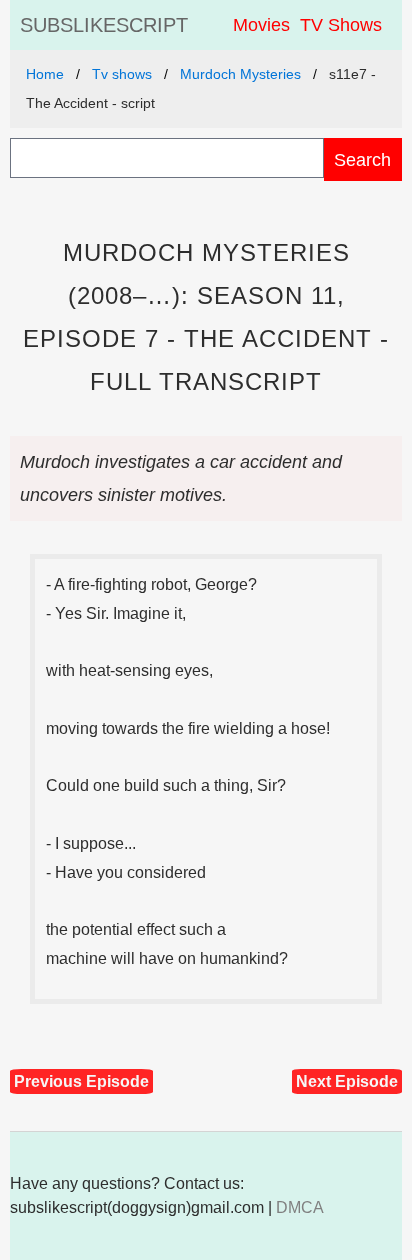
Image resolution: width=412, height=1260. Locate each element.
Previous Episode (81, 1081)
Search (362, 159)
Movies (261, 25)
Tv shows (122, 74)
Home (45, 74)
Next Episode (347, 1081)
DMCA (300, 1207)
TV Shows (341, 25)
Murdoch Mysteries (240, 74)
